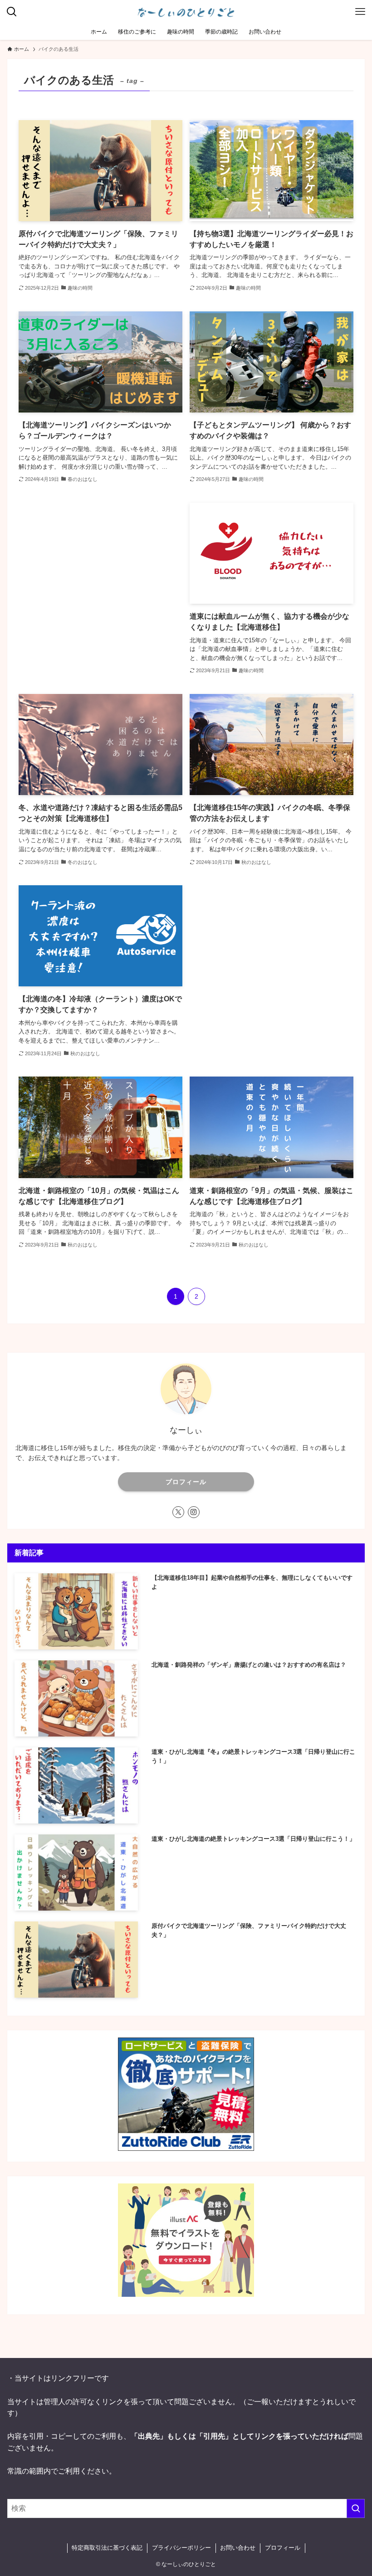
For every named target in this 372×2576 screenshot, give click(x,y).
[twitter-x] (178, 1512)
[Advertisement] (100, 585)
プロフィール (186, 1482)
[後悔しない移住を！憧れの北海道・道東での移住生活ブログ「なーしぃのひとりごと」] (186, 12)
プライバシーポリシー (181, 2548)
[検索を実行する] (356, 2508)
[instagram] (194, 1512)
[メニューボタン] (360, 12)
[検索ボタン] (12, 12)
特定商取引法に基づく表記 (107, 2548)
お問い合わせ (238, 2548)
